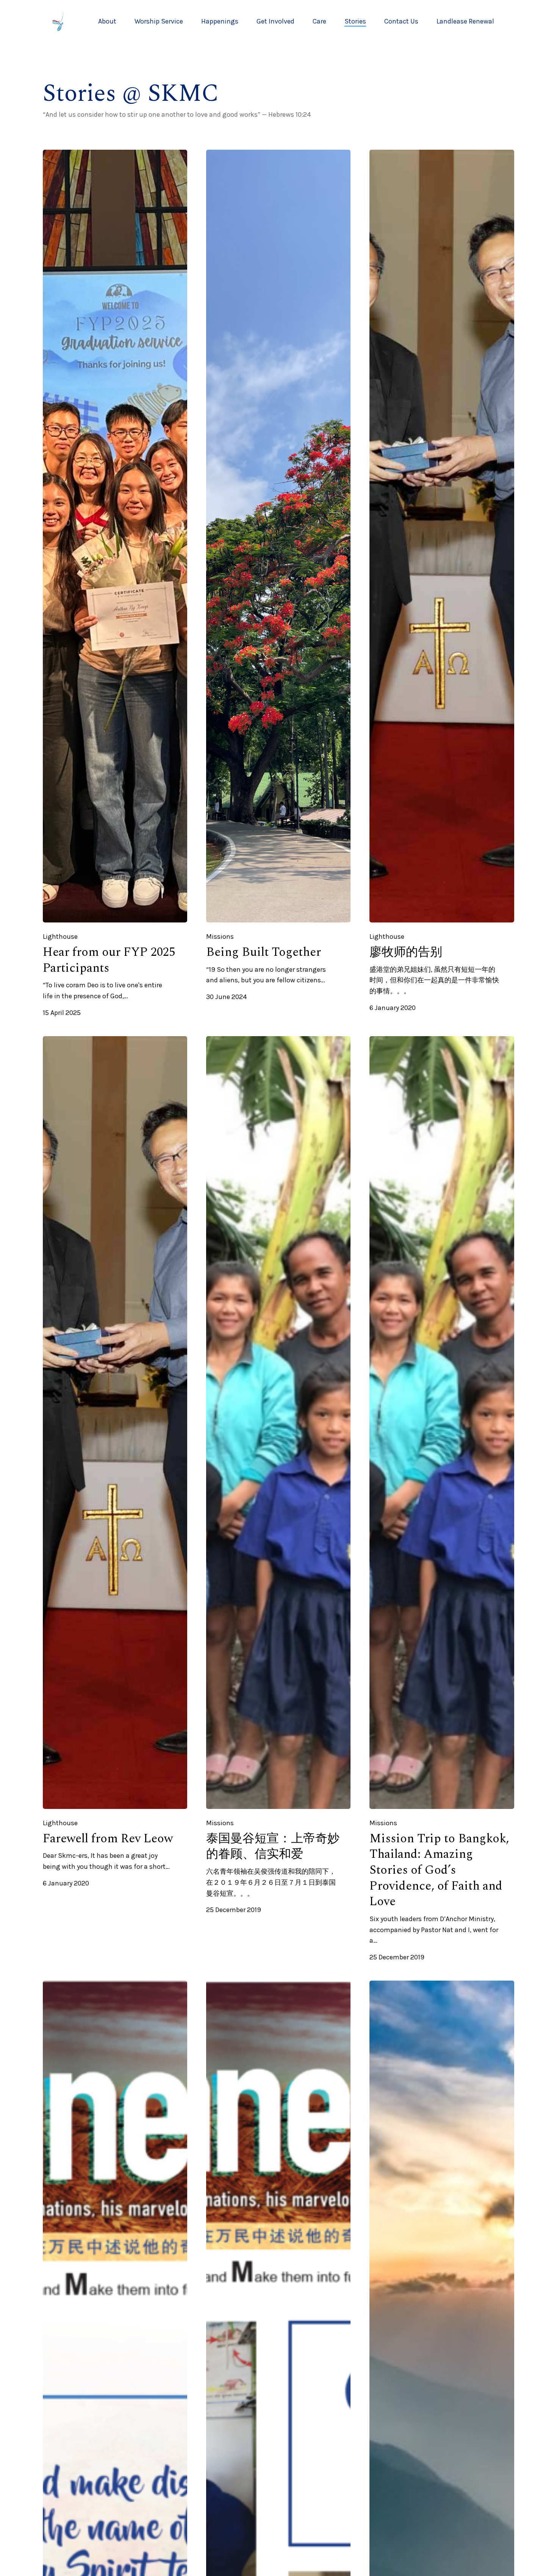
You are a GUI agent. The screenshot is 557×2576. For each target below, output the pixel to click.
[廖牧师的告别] (442, 536)
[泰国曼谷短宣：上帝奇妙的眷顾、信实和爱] (278, 1423)
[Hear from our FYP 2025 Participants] (115, 536)
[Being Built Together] (278, 536)
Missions (220, 937)
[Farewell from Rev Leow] (115, 1423)
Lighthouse (60, 937)
